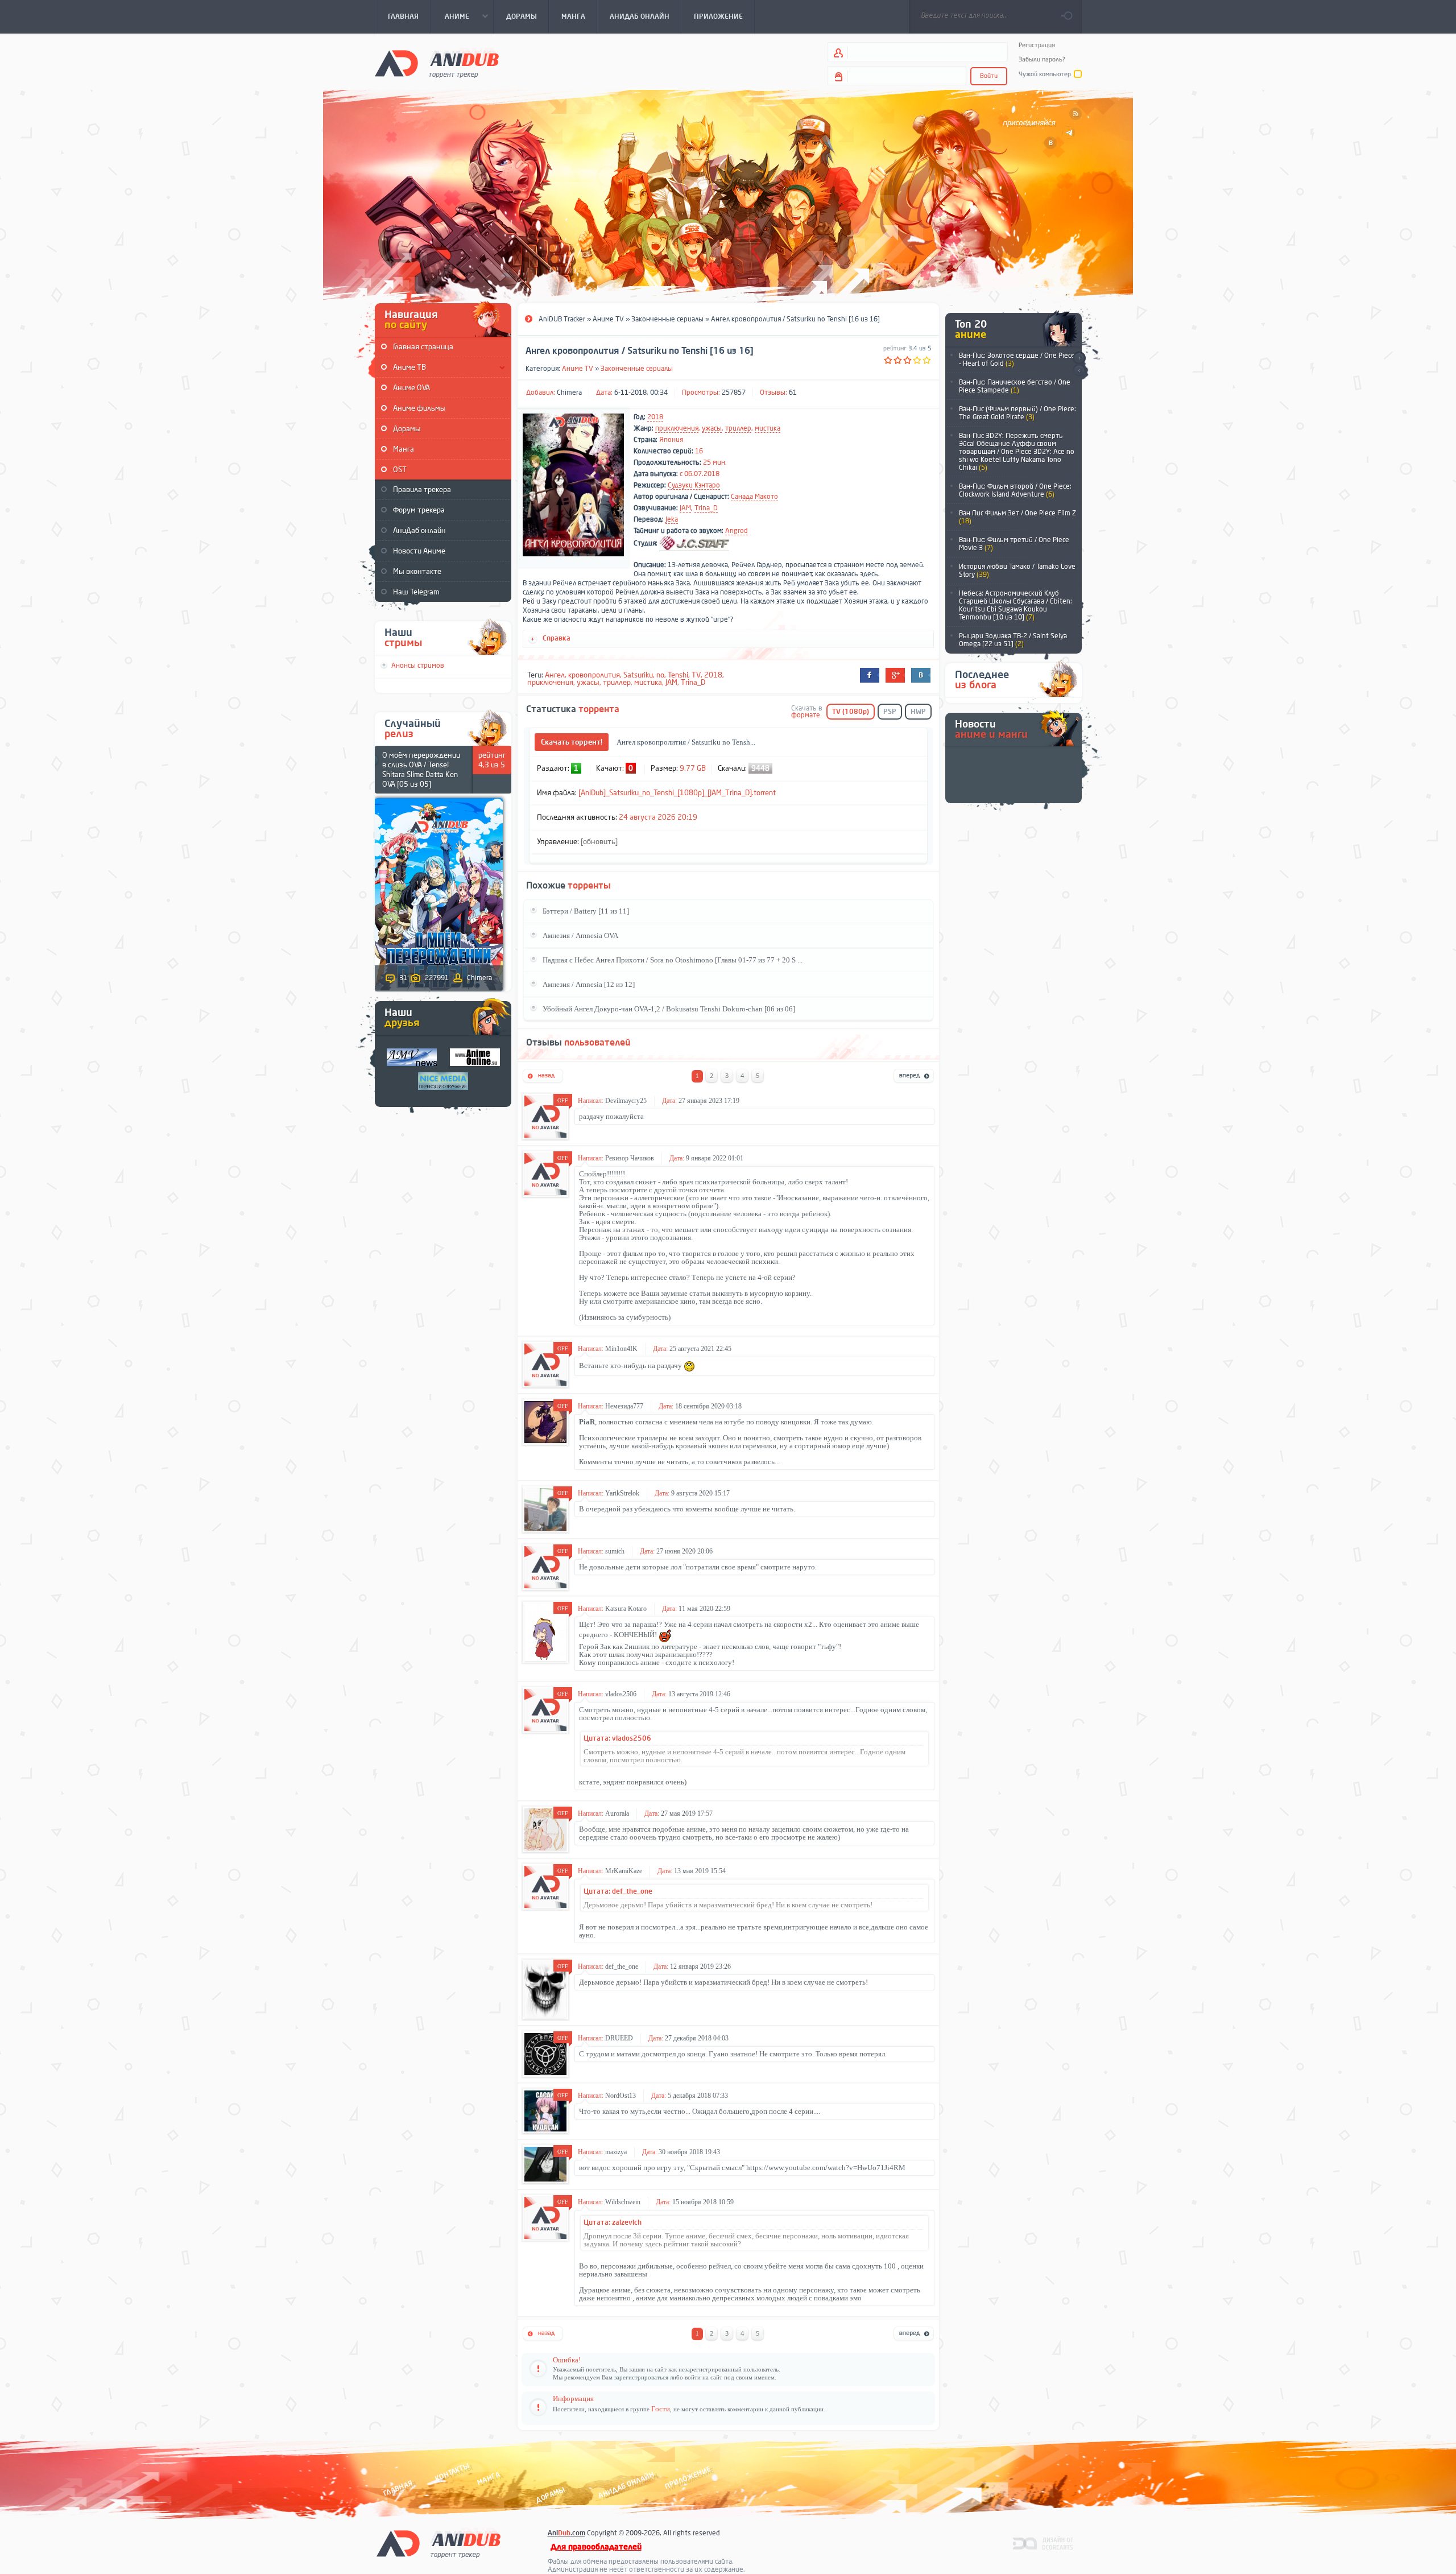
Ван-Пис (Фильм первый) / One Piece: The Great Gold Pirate (1017, 413)
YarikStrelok (622, 1493)
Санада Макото (754, 497)
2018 (655, 417)
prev (1079, 371)
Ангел (555, 675)
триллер (738, 428)
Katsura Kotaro (626, 1609)
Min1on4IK (621, 1349)
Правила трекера (422, 489)
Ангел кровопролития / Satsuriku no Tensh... (686, 742)
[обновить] (599, 842)
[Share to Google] (895, 675)
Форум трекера (419, 510)
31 (403, 978)
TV (696, 675)
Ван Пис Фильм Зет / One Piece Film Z (1017, 517)
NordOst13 (621, 2096)
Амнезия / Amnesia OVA (580, 935)
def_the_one (622, 1966)
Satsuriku (638, 675)
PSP (890, 712)
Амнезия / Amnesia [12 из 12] (589, 984)
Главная (398, 2488)
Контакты (452, 2472)
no (660, 675)
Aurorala (617, 1813)
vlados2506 (621, 1694)
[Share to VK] (921, 675)
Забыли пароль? (1042, 59)
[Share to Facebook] (870, 675)
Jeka (672, 519)
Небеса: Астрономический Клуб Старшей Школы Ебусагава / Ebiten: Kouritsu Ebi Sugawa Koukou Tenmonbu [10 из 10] (1016, 605)
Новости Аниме (419, 551)
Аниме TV (578, 369)
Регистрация (1037, 45)
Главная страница (423, 347)
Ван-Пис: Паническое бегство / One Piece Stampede (1015, 386)
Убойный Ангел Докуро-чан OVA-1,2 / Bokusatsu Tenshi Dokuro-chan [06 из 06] (669, 1009)
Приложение (687, 2478)
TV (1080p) (851, 712)
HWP (918, 712)
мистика (768, 428)
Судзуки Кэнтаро (694, 485)
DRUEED (619, 2038)
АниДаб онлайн (419, 530)
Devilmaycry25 (626, 1101)
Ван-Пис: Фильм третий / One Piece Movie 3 (1014, 544)
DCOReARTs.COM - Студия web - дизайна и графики (1043, 2543)
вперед (914, 1077)
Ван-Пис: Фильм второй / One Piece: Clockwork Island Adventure (1015, 490)
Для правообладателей (596, 2547)
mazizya (616, 2152)
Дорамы (407, 429)
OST (400, 470)
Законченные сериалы (637, 369)
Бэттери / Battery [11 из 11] (586, 911)
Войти (989, 76)
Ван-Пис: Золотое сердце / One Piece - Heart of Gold (1017, 360)
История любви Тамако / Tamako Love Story (1017, 571)
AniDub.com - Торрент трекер (437, 63)
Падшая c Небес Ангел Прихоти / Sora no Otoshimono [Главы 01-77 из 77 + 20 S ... (673, 960)
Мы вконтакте (417, 571)
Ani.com (566, 2533)
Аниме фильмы (419, 408)
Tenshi (678, 675)
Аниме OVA (411, 388)
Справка (557, 638)
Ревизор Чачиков (630, 1158)
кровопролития (594, 675)
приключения (677, 428)
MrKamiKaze (624, 1871)
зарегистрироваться (641, 2377)
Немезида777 (624, 1406)
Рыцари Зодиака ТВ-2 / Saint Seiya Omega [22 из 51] (1013, 640)
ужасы (712, 428)
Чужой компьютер (1045, 74)
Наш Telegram (416, 592)
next (1079, 358)
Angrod (737, 531)
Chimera (569, 392)
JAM (685, 508)
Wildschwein (623, 2202)
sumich (615, 1551)
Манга (404, 449)
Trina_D (706, 508)
